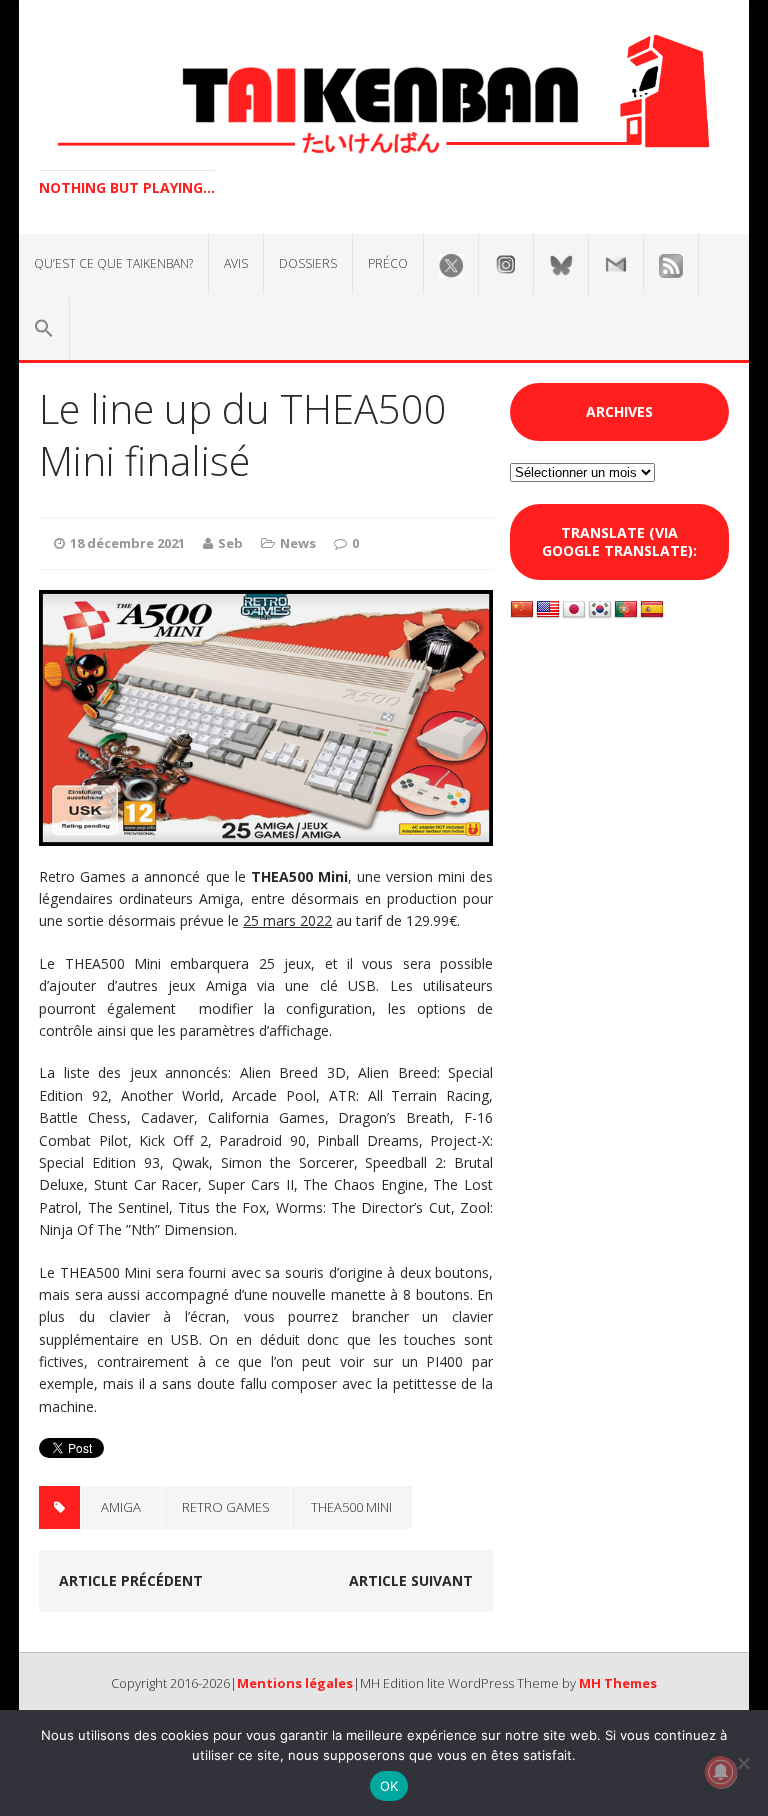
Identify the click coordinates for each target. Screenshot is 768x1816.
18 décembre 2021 (127, 543)
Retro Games (226, 1507)
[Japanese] (574, 610)
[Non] (743, 1763)
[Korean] (600, 610)
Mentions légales (295, 1683)
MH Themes (618, 1683)
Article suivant (411, 1580)
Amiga (121, 1507)
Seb (230, 543)
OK (389, 1786)
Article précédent (131, 1580)
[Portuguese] (626, 610)
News (298, 543)
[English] (548, 610)
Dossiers (308, 263)
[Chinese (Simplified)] (522, 610)
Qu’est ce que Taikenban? (113, 263)
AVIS (236, 263)
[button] (44, 329)
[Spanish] (652, 610)
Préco (388, 263)
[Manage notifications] (721, 1772)
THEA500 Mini (351, 1507)
